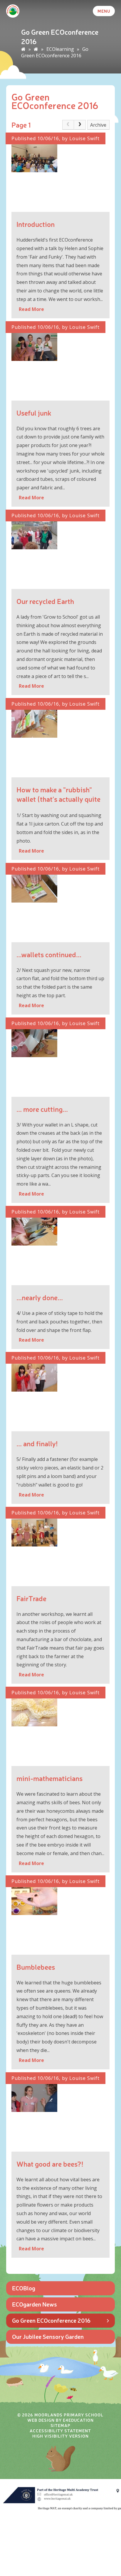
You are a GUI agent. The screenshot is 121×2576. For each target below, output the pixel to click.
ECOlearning (60, 49)
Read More (31, 309)
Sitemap (60, 2425)
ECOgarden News (35, 2304)
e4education (78, 2420)
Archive (98, 125)
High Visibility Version (60, 2436)
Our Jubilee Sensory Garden (48, 2336)
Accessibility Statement (60, 2431)
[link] (68, 125)
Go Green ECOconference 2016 (55, 52)
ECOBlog (24, 2288)
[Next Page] (80, 125)
